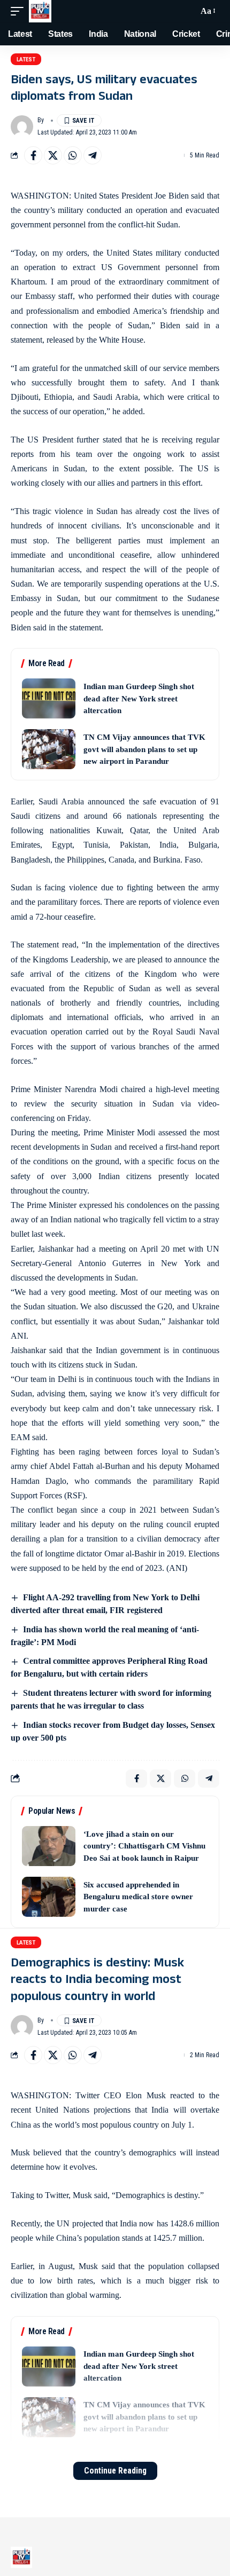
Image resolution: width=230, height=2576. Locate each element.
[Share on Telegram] (93, 155)
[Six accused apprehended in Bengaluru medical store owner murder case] (49, 1897)
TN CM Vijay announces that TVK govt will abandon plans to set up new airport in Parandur (144, 749)
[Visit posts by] (22, 127)
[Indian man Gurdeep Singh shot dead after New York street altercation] (49, 698)
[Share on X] (53, 155)
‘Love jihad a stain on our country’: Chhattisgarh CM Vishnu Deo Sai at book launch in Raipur (144, 1846)
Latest (26, 60)
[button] (20, 11)
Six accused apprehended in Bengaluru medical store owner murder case (138, 1897)
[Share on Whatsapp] (73, 155)
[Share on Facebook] (33, 155)
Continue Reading (115, 2471)
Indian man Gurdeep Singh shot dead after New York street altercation (139, 698)
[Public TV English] (40, 11)
